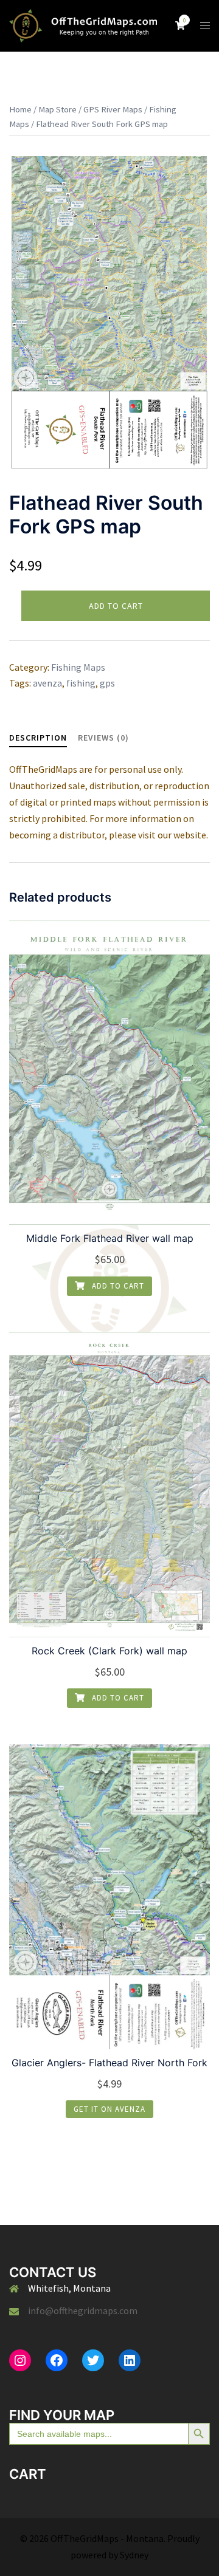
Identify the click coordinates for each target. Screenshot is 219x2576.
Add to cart (116, 606)
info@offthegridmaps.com (83, 2311)
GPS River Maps (113, 109)
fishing (81, 683)
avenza (47, 683)
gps (107, 683)
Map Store (57, 109)
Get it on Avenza (109, 2109)
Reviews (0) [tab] (103, 738)
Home (20, 109)
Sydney (134, 2555)
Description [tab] (38, 738)
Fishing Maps (78, 667)
